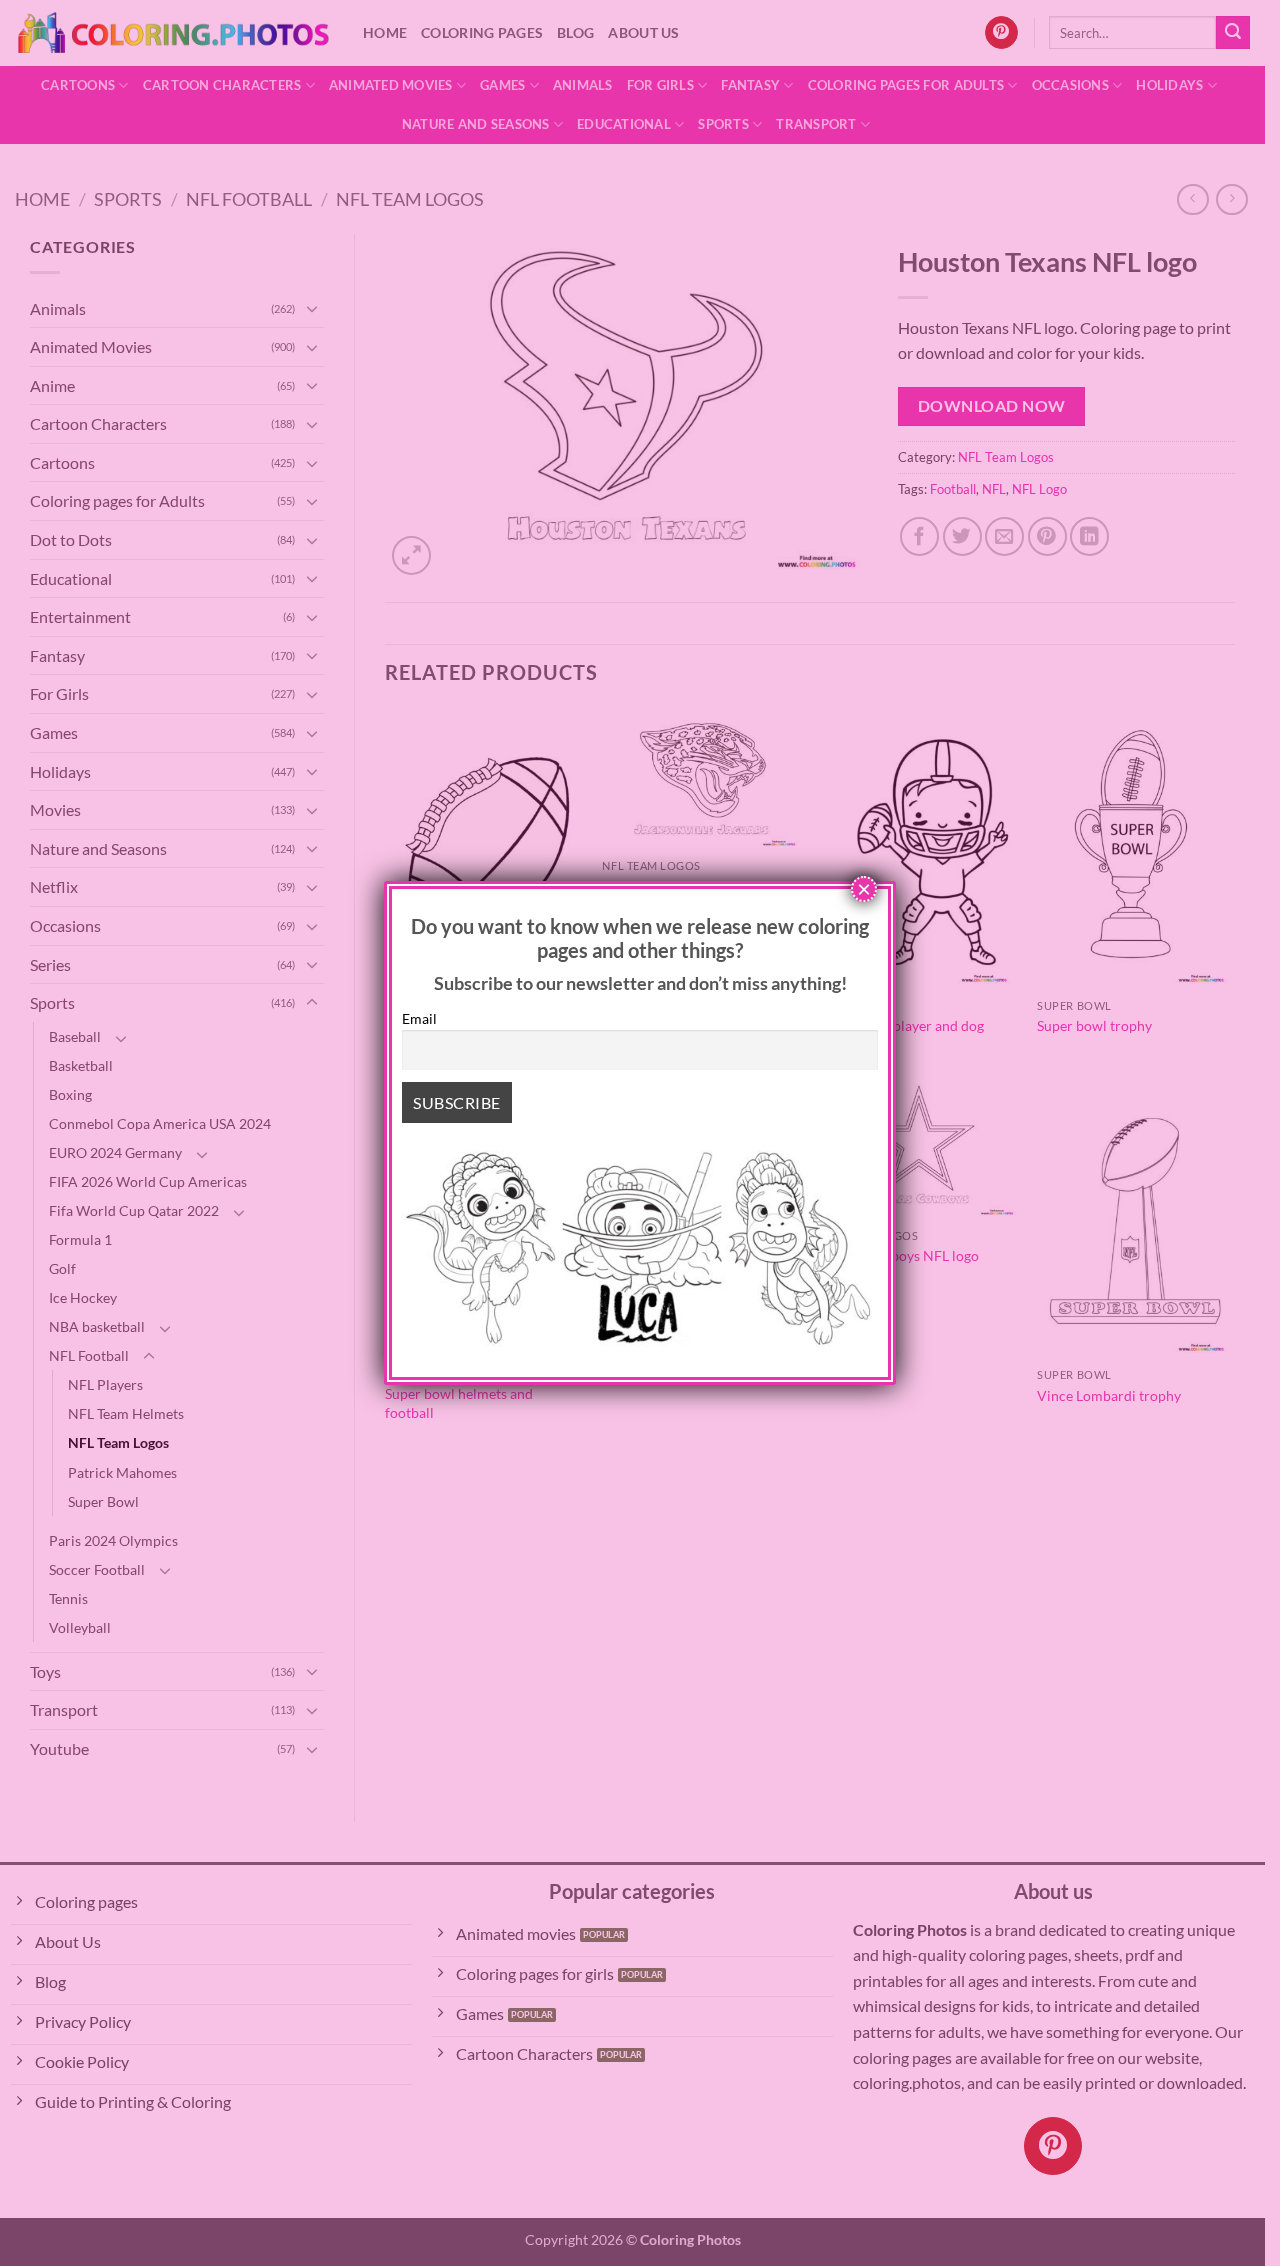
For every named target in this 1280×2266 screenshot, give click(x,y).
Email (419, 1018)
